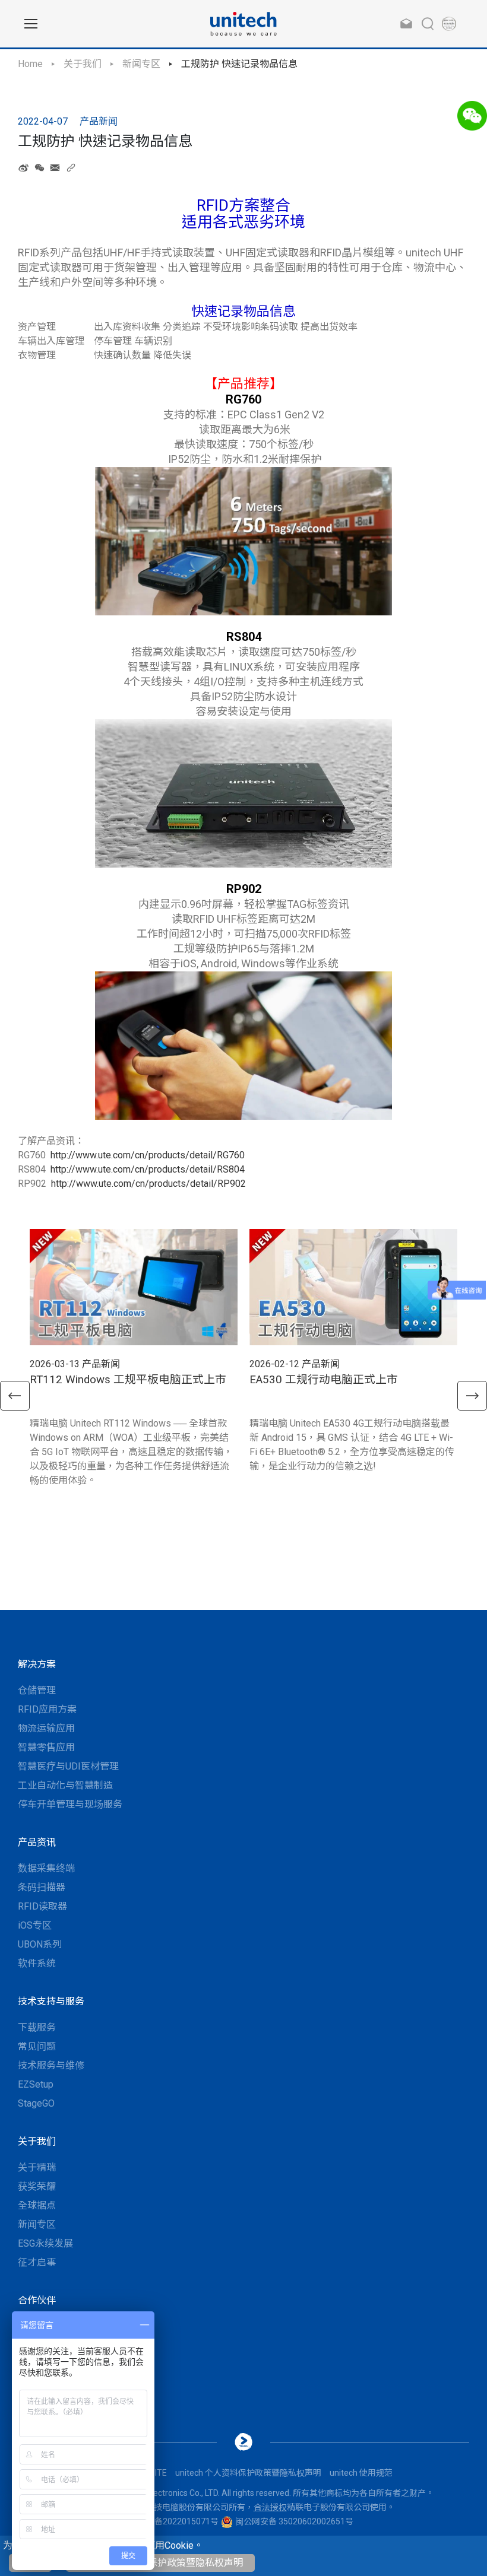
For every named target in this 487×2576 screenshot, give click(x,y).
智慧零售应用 (46, 1747)
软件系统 (37, 1963)
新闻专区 (141, 64)
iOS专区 (35, 1925)
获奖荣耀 (37, 2186)
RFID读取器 (42, 1906)
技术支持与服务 (51, 2001)
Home (30, 64)
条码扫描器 (42, 1887)
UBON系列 (40, 1944)
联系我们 (37, 2326)
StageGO (36, 2103)
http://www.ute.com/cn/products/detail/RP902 (148, 1184)
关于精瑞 (37, 2167)
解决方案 (37, 1664)
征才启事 (37, 2262)
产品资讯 (37, 1842)
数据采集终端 (46, 1868)
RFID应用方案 (47, 1709)
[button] (15, 1396)
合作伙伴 (37, 2300)
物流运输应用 (46, 1728)
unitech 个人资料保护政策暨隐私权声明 (160, 2563)
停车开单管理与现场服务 (70, 1804)
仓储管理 (37, 1690)
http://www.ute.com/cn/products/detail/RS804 (148, 1169)
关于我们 (83, 64)
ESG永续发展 (45, 2243)
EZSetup (36, 2084)
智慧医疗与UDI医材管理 (68, 1766)
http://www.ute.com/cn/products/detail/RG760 (148, 1155)
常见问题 (37, 2046)
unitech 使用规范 (361, 2473)
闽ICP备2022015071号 (176, 2521)
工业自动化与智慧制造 (65, 1785)
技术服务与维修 (51, 2065)
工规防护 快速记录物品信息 (239, 64)
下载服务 (37, 2027)
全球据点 (37, 2205)
